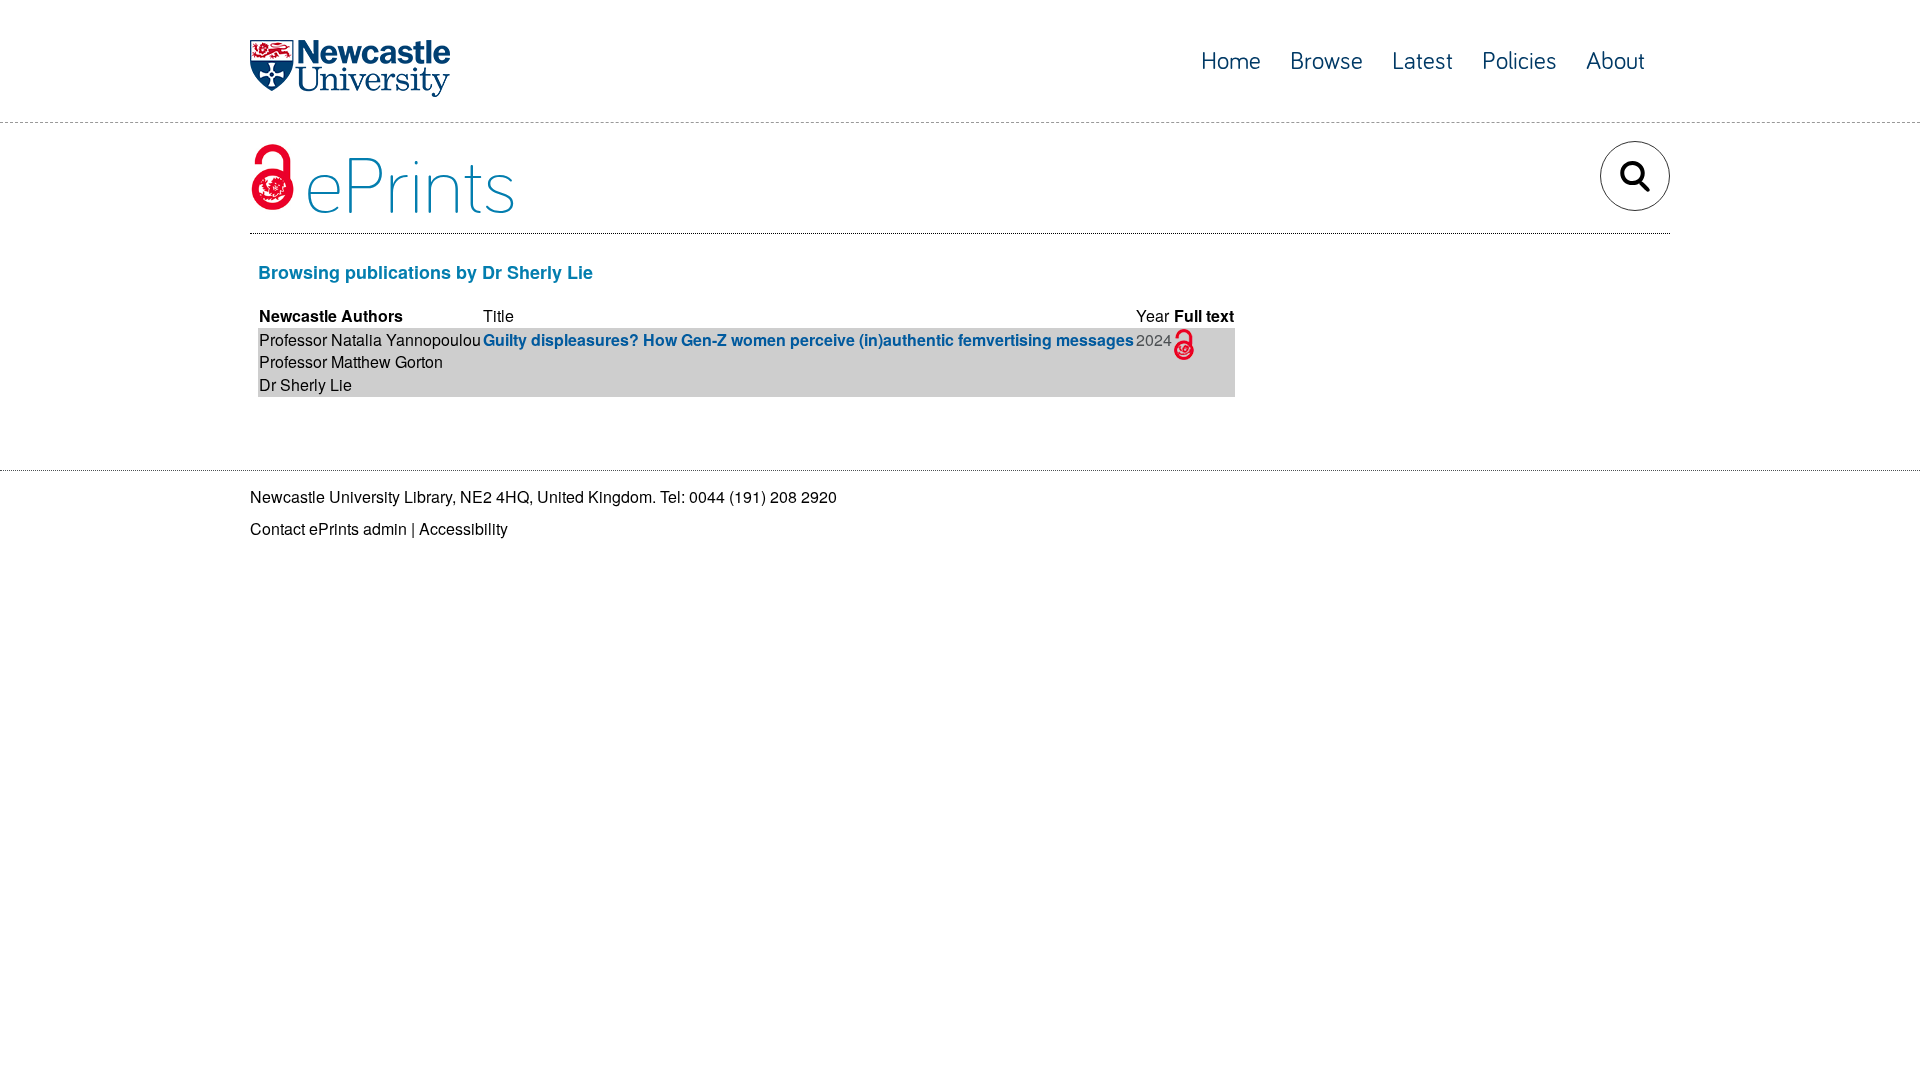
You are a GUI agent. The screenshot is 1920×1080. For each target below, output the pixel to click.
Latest (1422, 61)
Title (498, 315)
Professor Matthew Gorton (351, 361)
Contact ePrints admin (328, 528)
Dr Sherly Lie (305, 384)
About (1615, 61)
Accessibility (463, 528)
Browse (1326, 61)
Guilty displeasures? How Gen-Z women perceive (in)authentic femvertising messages (808, 339)
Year (1152, 315)
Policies (1519, 61)
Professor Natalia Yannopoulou (370, 339)
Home (1231, 61)
